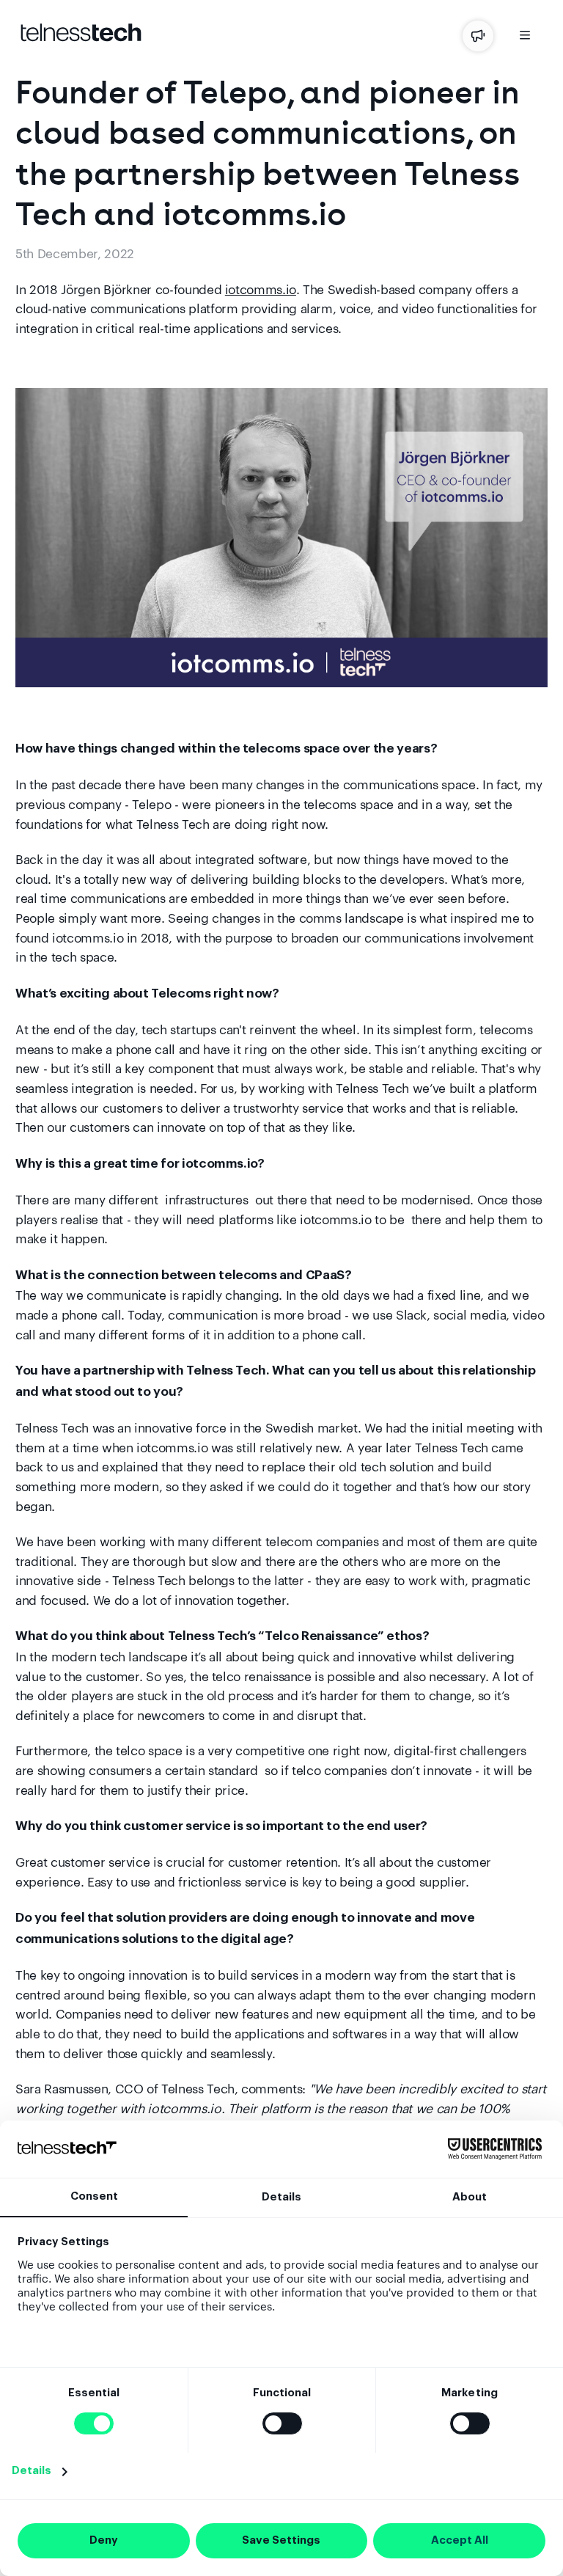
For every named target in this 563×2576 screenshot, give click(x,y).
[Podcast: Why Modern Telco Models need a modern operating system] (478, 36)
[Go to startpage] (81, 38)
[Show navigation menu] (525, 38)
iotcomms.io (261, 289)
